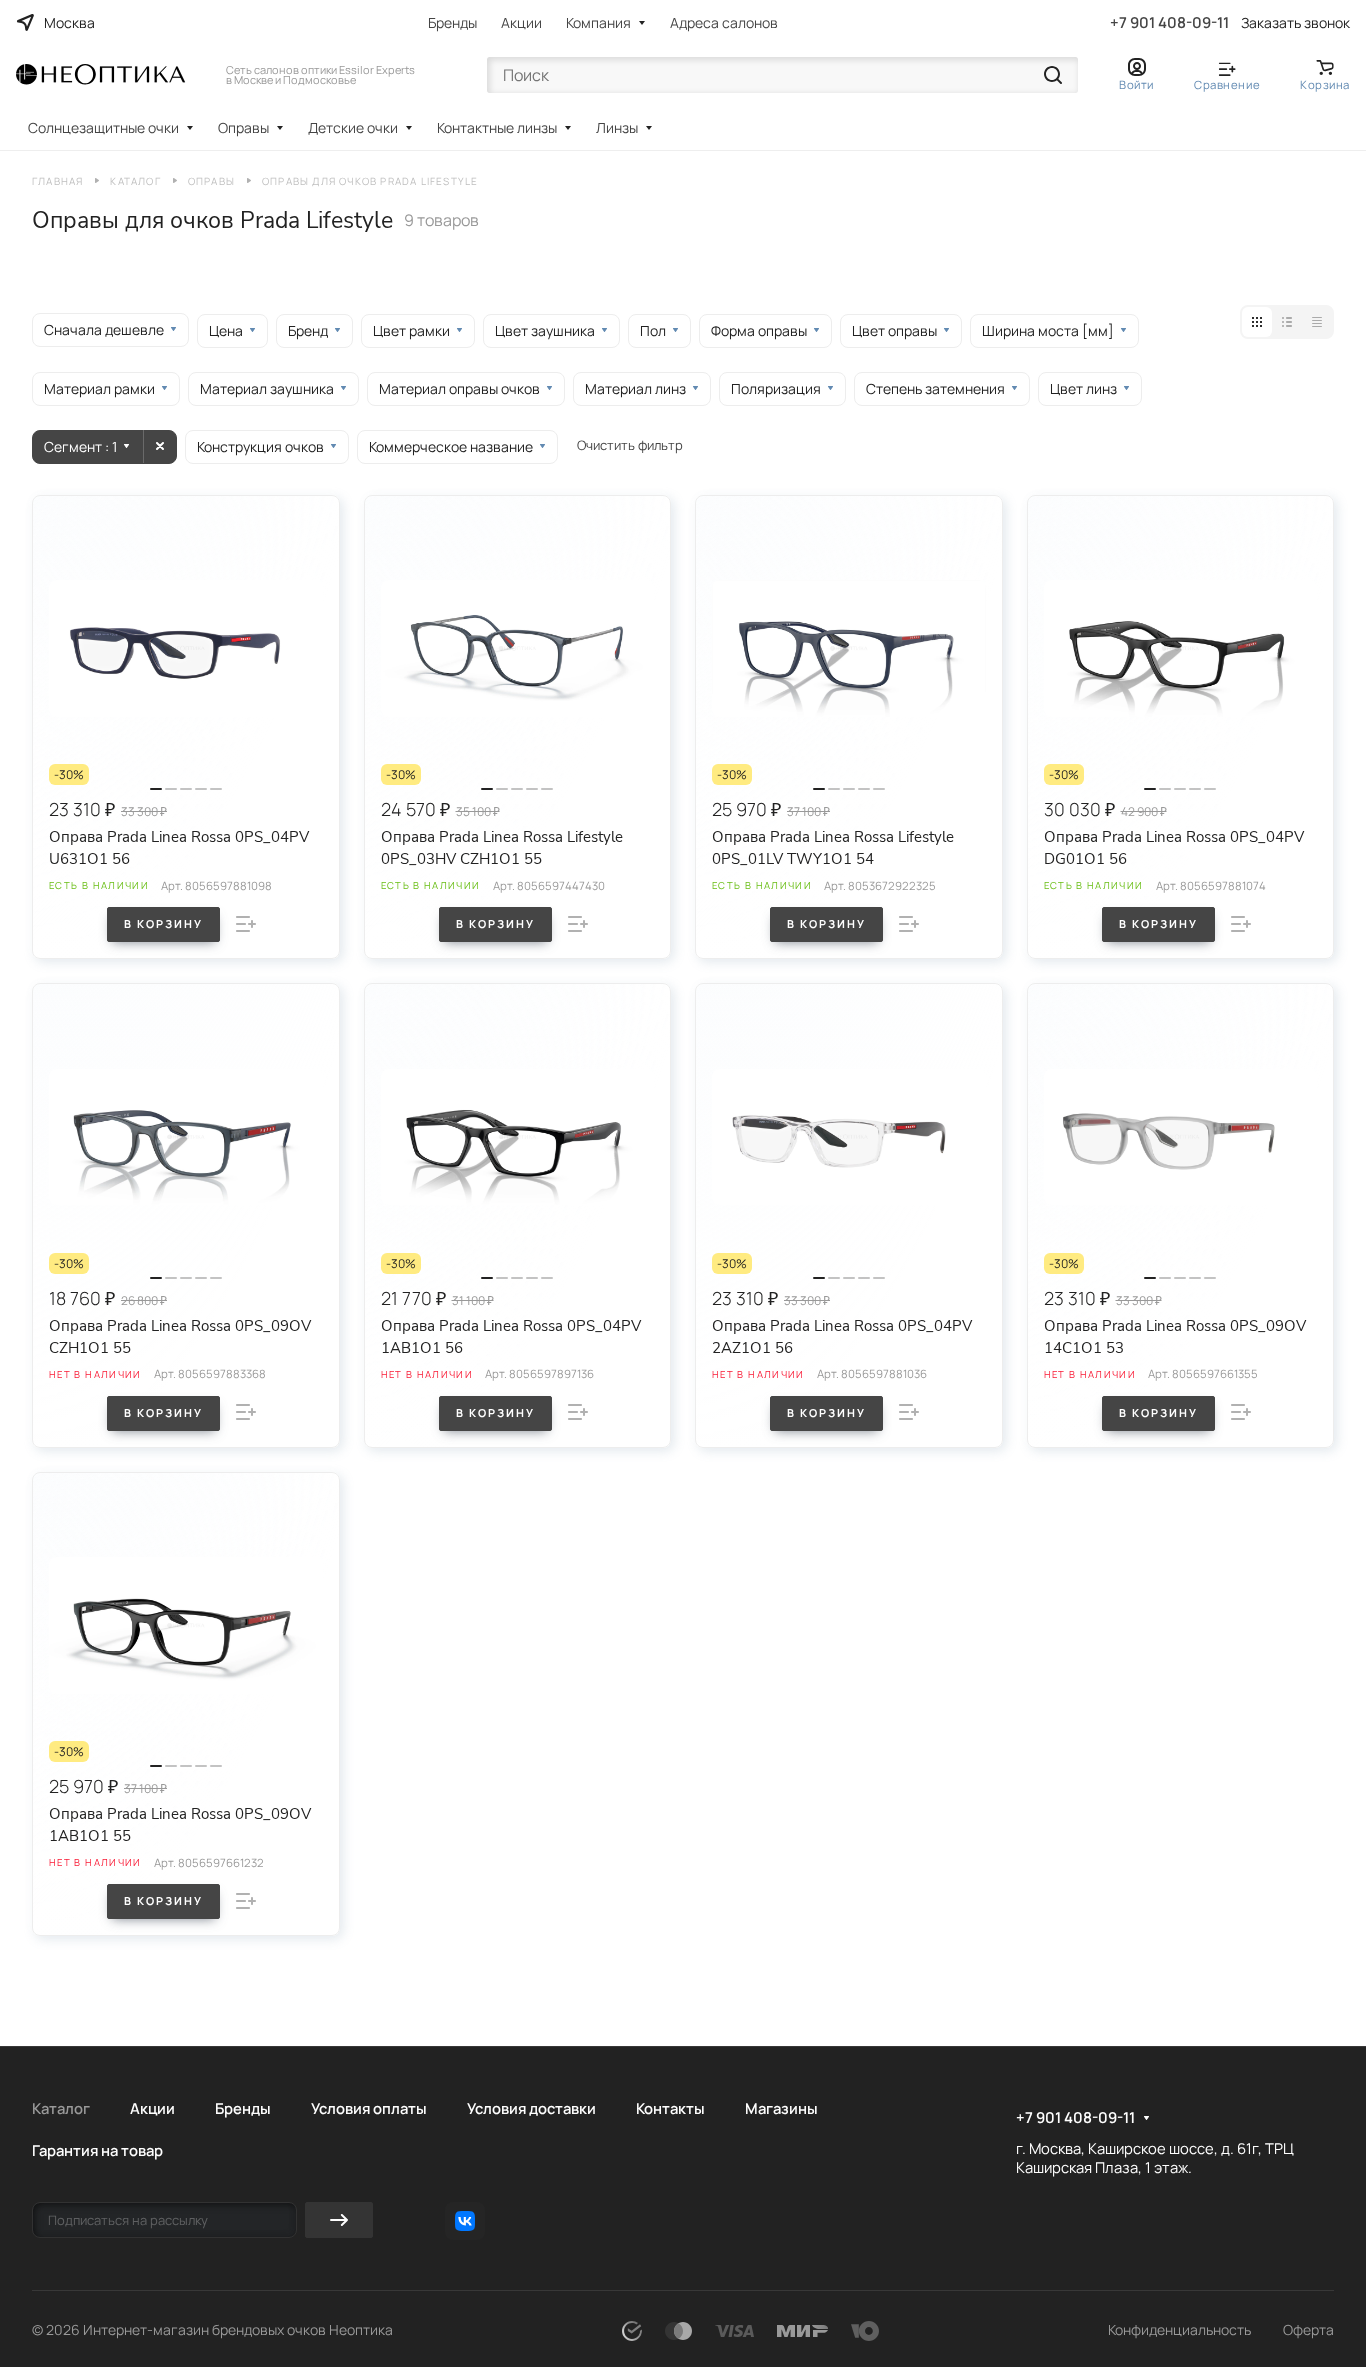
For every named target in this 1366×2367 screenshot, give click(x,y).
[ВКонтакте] (465, 2221)
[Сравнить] (246, 924)
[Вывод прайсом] (1317, 322)
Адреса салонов (724, 22)
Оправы (243, 127)
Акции (521, 22)
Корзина (1325, 84)
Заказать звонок (1295, 23)
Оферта (1308, 2329)
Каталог (61, 2108)
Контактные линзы (497, 127)
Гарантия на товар (97, 2150)
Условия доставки (531, 2108)
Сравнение (1227, 84)
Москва (69, 22)
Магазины (781, 2108)
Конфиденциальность (1179, 2329)
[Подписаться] (339, 2220)
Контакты (670, 2108)
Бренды (452, 22)
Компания (598, 22)
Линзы (617, 127)
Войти (1136, 84)
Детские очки (353, 127)
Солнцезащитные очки (103, 127)
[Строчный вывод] (1287, 322)
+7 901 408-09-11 (1169, 23)
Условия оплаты (369, 2108)
